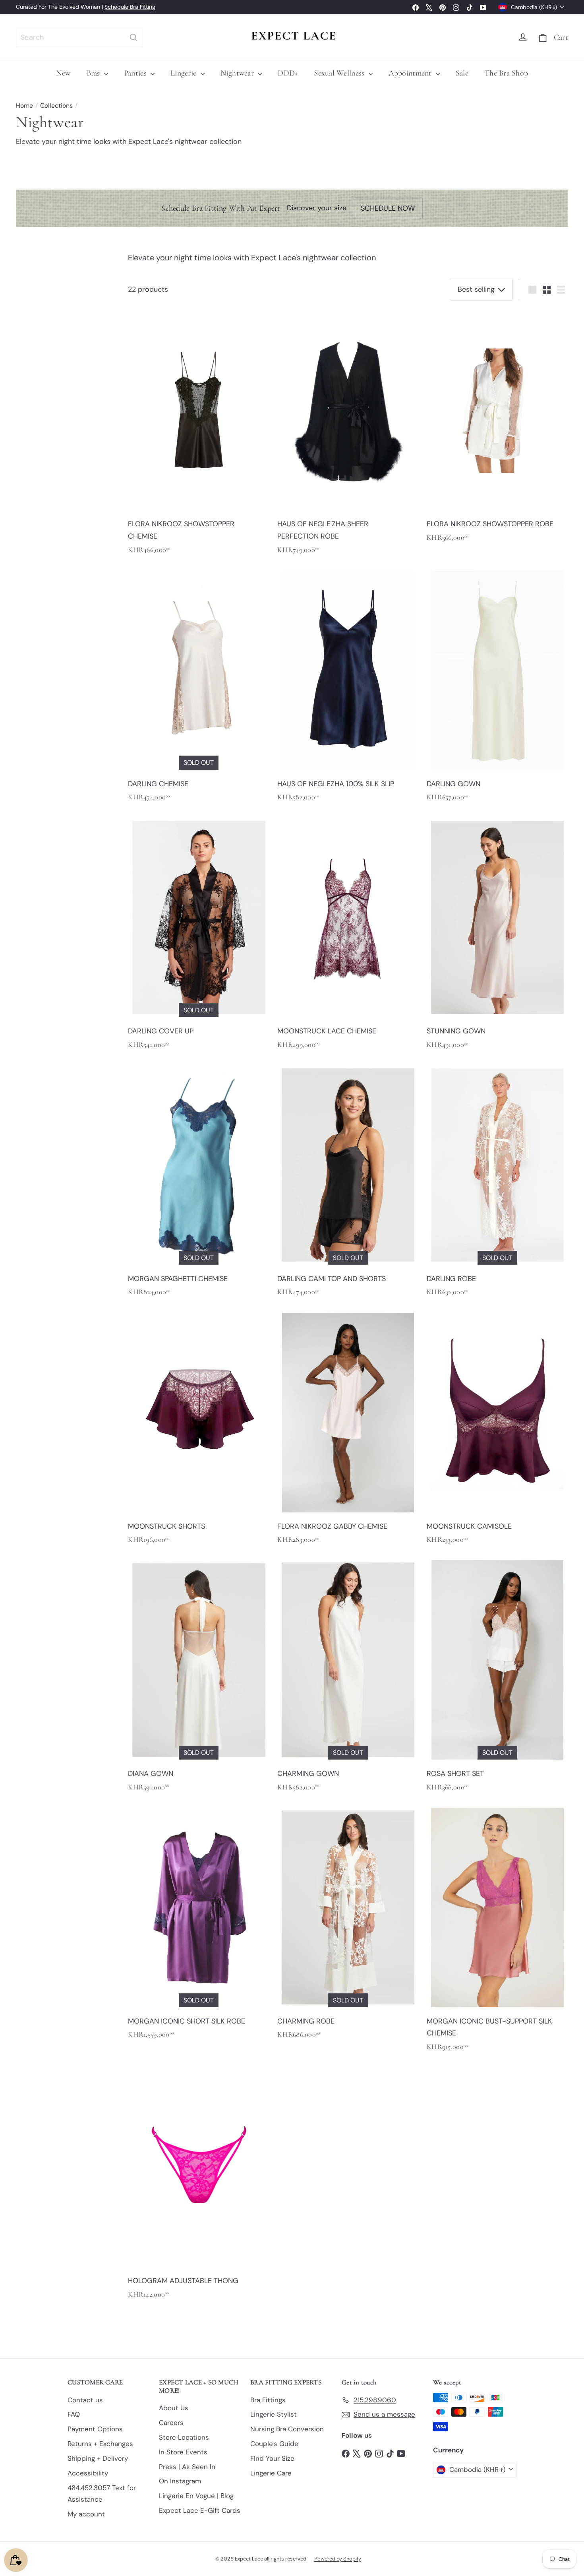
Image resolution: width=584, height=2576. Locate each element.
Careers (171, 2423)
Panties (136, 73)
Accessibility (88, 2473)
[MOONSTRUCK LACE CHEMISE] (348, 935)
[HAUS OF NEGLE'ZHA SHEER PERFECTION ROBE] (348, 434)
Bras (94, 73)
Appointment (411, 73)
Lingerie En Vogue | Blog (196, 2496)
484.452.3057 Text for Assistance (102, 2494)
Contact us (85, 2400)
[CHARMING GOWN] (348, 1678)
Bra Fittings (268, 2400)
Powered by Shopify (338, 2559)
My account (86, 2514)
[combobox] (79, 37)
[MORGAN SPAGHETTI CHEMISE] (199, 1183)
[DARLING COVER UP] (199, 935)
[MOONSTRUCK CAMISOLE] (497, 1430)
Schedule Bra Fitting (130, 7)
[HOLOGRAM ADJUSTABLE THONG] (199, 2185)
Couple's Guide (274, 2444)
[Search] (133, 37)
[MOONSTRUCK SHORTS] (199, 1430)
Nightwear (238, 73)
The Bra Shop (506, 73)
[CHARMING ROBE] (348, 1925)
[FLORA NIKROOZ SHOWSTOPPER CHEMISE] (199, 434)
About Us (174, 2408)
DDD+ (288, 73)
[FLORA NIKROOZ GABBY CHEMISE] (348, 1430)
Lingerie (184, 73)
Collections (56, 106)
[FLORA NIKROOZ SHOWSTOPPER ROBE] (497, 428)
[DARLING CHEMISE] (199, 688)
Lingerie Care (271, 2473)
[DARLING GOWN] (497, 688)
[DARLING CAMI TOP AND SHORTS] (348, 1183)
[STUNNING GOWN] (497, 935)
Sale (462, 73)
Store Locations (184, 2437)
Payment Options (95, 2429)
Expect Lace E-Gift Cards (200, 2510)
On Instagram (180, 2481)
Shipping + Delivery (98, 2458)
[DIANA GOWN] (199, 1678)
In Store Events (183, 2452)
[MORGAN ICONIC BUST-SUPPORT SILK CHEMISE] (497, 1931)
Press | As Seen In (187, 2467)
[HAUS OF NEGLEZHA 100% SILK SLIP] (348, 688)
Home (24, 106)
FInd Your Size (272, 2458)
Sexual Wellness (340, 73)
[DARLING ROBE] (497, 1183)
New (63, 73)
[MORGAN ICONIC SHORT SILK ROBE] (199, 1925)
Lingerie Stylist (274, 2414)
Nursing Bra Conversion (287, 2429)
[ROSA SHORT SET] (497, 1678)
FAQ (74, 2414)
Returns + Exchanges (100, 2444)
